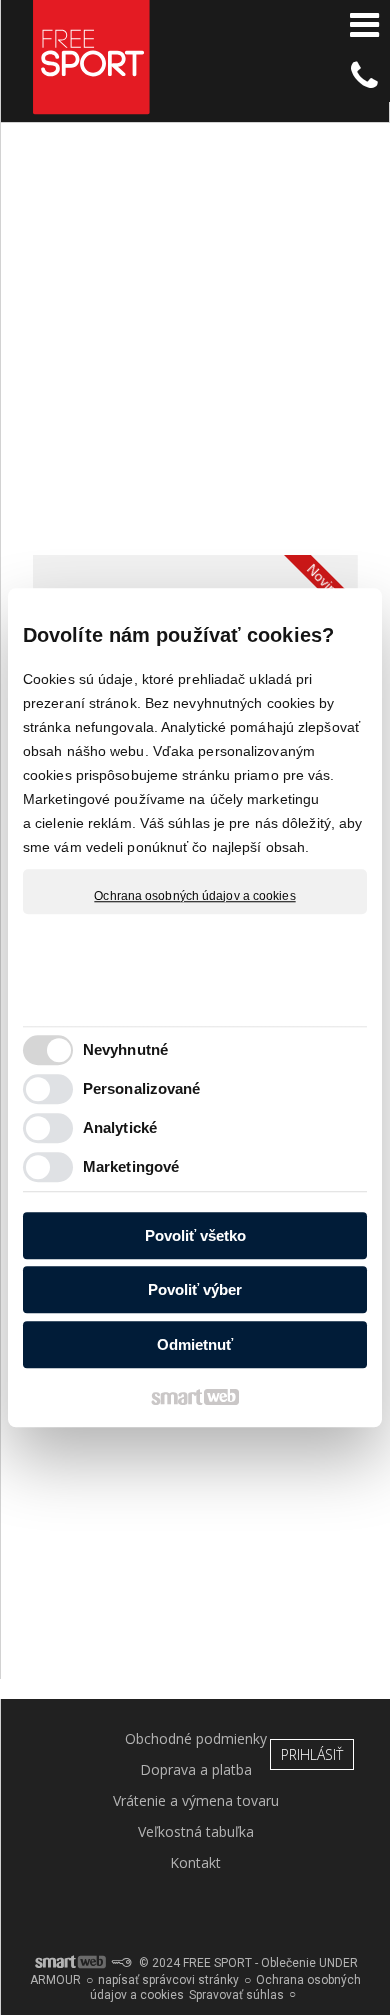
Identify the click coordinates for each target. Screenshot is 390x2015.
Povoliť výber (195, 1289)
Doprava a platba (196, 1769)
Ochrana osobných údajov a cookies (194, 896)
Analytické (120, 1127)
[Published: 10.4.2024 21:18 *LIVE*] (121, 1963)
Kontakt (195, 1862)
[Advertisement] (195, 348)
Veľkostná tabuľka (196, 1831)
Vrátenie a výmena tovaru (196, 1800)
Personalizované (142, 1088)
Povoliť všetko (195, 1235)
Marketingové (131, 1166)
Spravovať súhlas (236, 1995)
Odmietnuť (195, 1344)
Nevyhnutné (125, 1049)
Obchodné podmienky (196, 1738)
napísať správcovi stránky (168, 1980)
